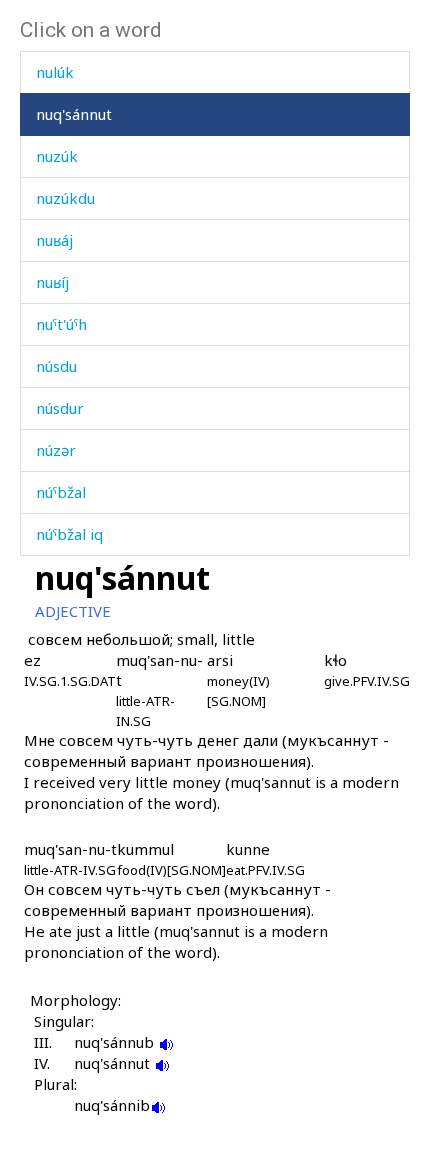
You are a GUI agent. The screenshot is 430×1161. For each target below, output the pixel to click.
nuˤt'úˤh (61, 324)
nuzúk (57, 156)
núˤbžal (61, 492)
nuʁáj (54, 240)
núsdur (60, 408)
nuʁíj (52, 282)
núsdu (56, 366)
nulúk (55, 72)
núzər (56, 450)
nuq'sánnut (74, 114)
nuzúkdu (65, 198)
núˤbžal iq (69, 534)
